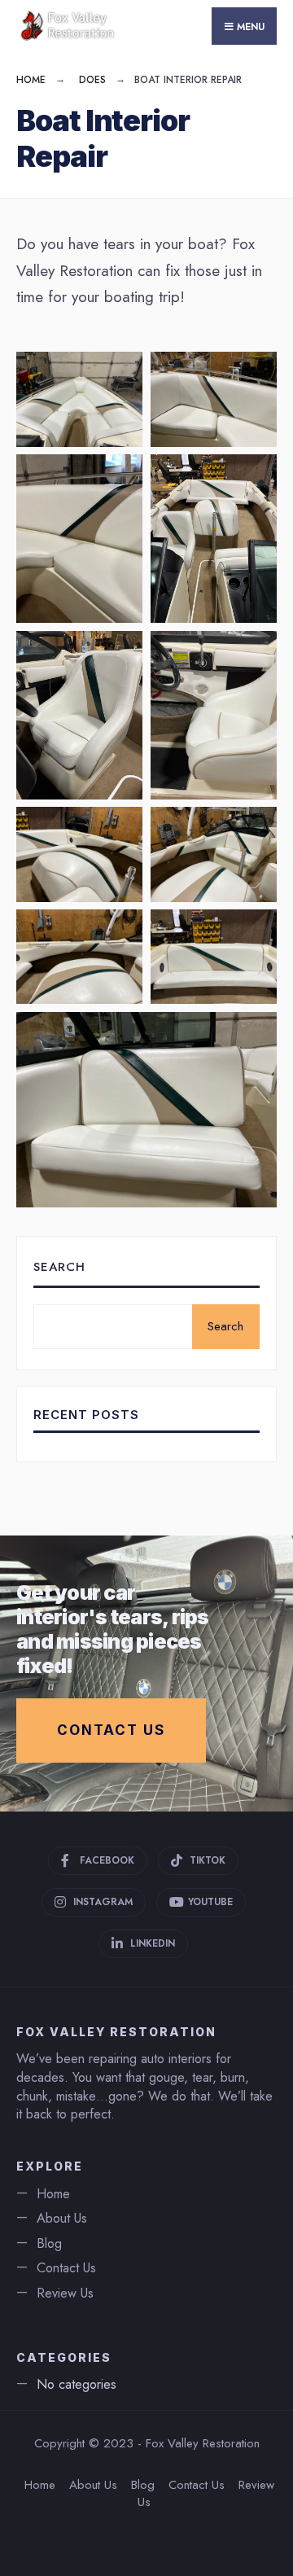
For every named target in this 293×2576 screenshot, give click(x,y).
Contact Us (111, 1730)
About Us (62, 2218)
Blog (49, 2243)
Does (92, 80)
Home (31, 80)
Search (59, 1267)
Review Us (65, 2293)
